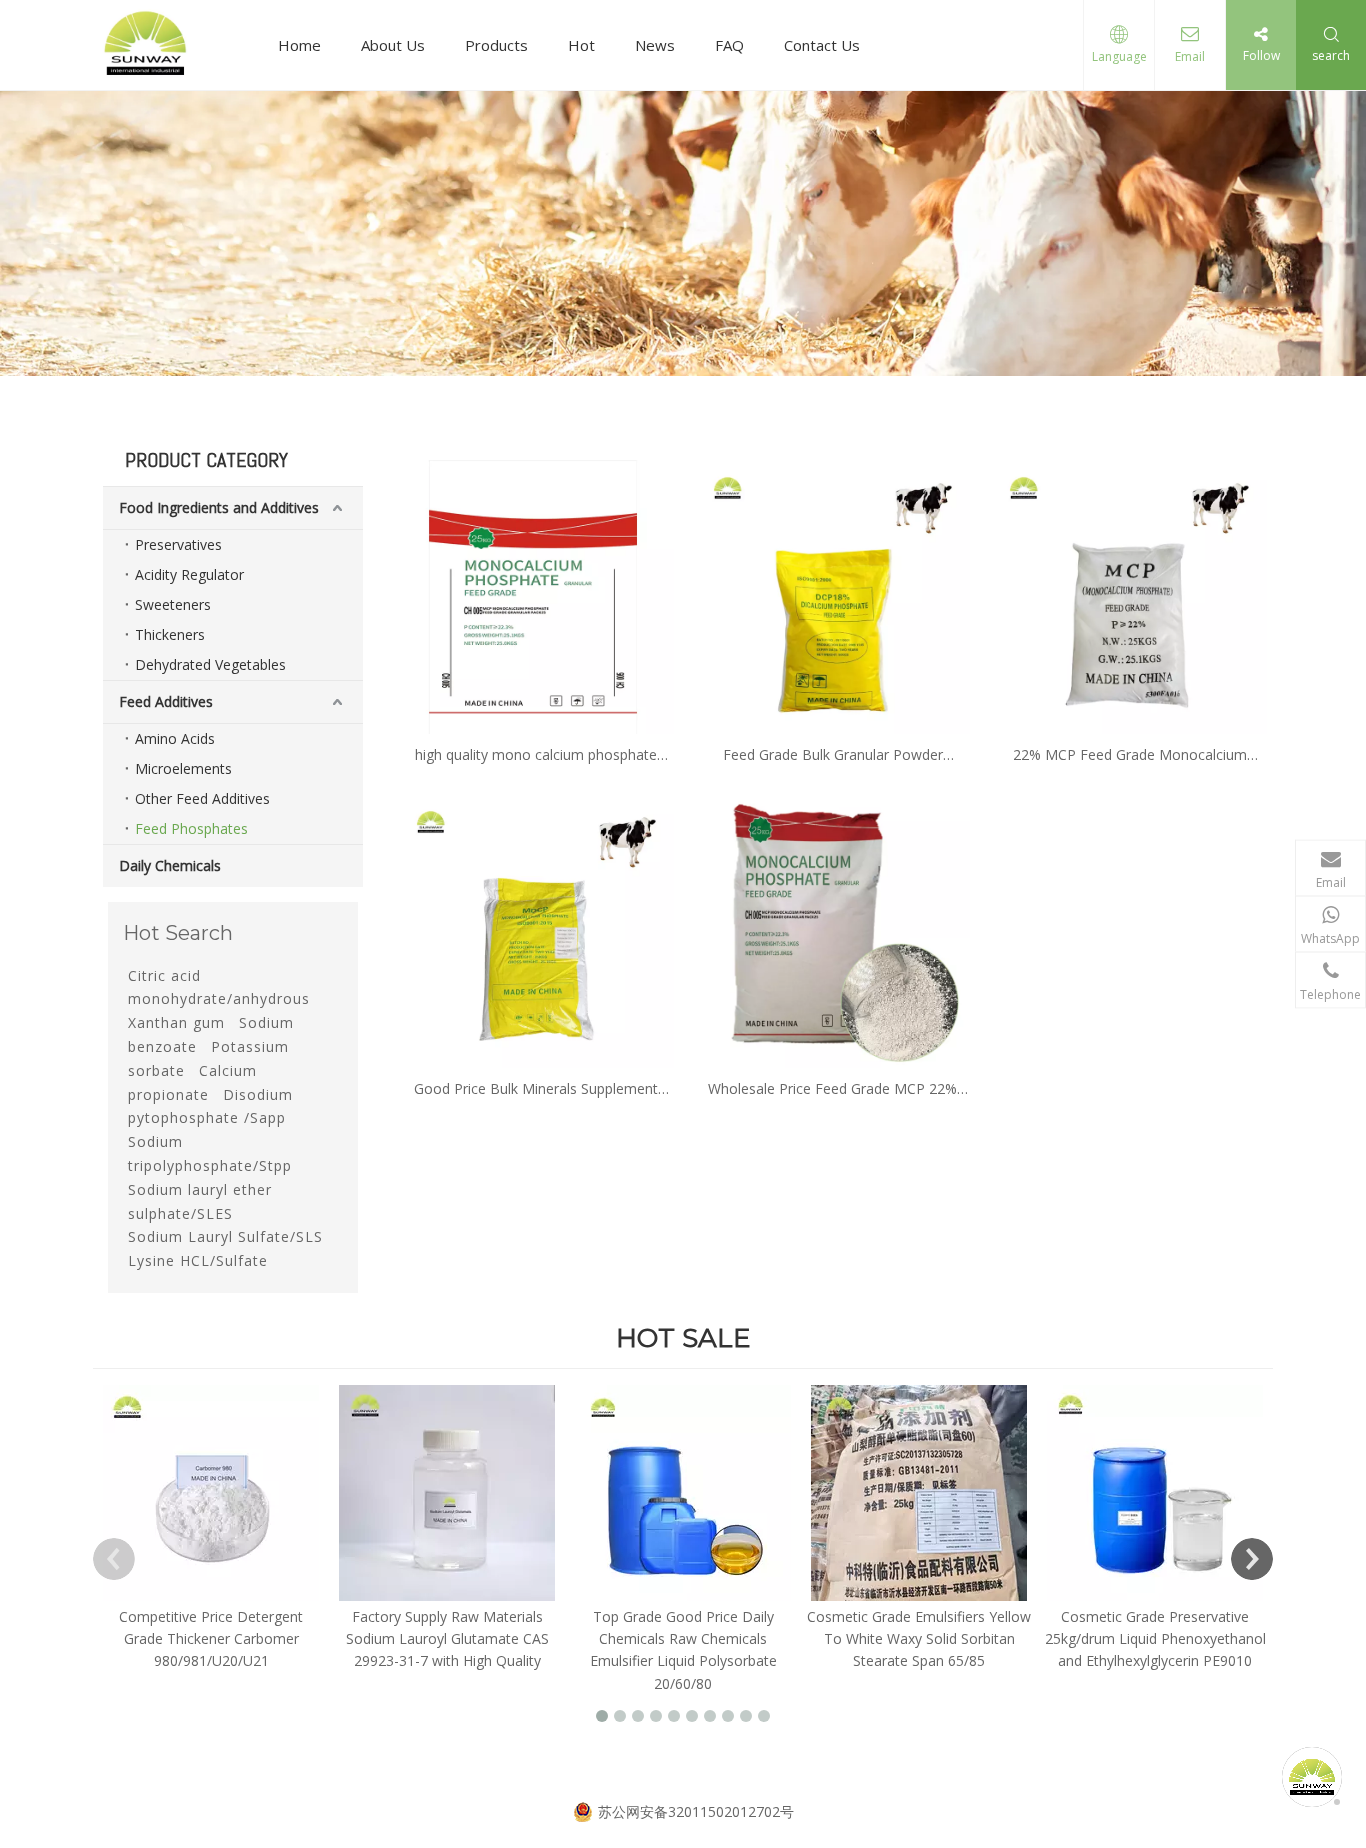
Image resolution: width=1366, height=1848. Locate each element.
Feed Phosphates (191, 828)
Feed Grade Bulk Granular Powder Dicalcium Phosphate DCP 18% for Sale (833, 755)
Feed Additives (166, 701)
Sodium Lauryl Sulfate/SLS (225, 1236)
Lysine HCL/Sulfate (198, 1260)
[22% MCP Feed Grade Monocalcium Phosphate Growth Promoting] (1129, 595)
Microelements (183, 768)
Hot (581, 45)
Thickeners (170, 634)
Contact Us (822, 45)
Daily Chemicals (170, 865)
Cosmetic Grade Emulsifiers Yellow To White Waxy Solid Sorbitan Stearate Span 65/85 (919, 1639)
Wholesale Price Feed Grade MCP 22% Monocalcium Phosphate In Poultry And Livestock (832, 1089)
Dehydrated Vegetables (210, 664)
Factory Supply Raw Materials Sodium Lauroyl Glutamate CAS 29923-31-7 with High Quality (447, 1639)
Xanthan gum (176, 1022)
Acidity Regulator (189, 574)
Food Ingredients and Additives (219, 507)
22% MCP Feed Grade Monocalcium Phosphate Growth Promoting (1130, 755)
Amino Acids (175, 738)
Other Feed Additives (202, 798)
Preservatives (178, 544)
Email (1190, 56)
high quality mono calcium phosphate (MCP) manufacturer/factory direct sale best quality (536, 755)
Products (496, 45)
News (655, 45)
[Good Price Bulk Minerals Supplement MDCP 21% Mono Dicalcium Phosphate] (536, 929)
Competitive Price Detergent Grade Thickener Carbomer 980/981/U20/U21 (211, 1639)
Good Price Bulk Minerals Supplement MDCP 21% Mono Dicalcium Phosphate (536, 1089)
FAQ (729, 45)
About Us (393, 45)
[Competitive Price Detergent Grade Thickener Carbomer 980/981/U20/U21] (211, 1493)
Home (299, 45)
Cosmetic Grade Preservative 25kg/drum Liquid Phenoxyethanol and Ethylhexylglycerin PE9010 (1155, 1639)
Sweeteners (173, 604)
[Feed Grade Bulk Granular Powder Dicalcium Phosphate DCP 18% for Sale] (833, 595)
